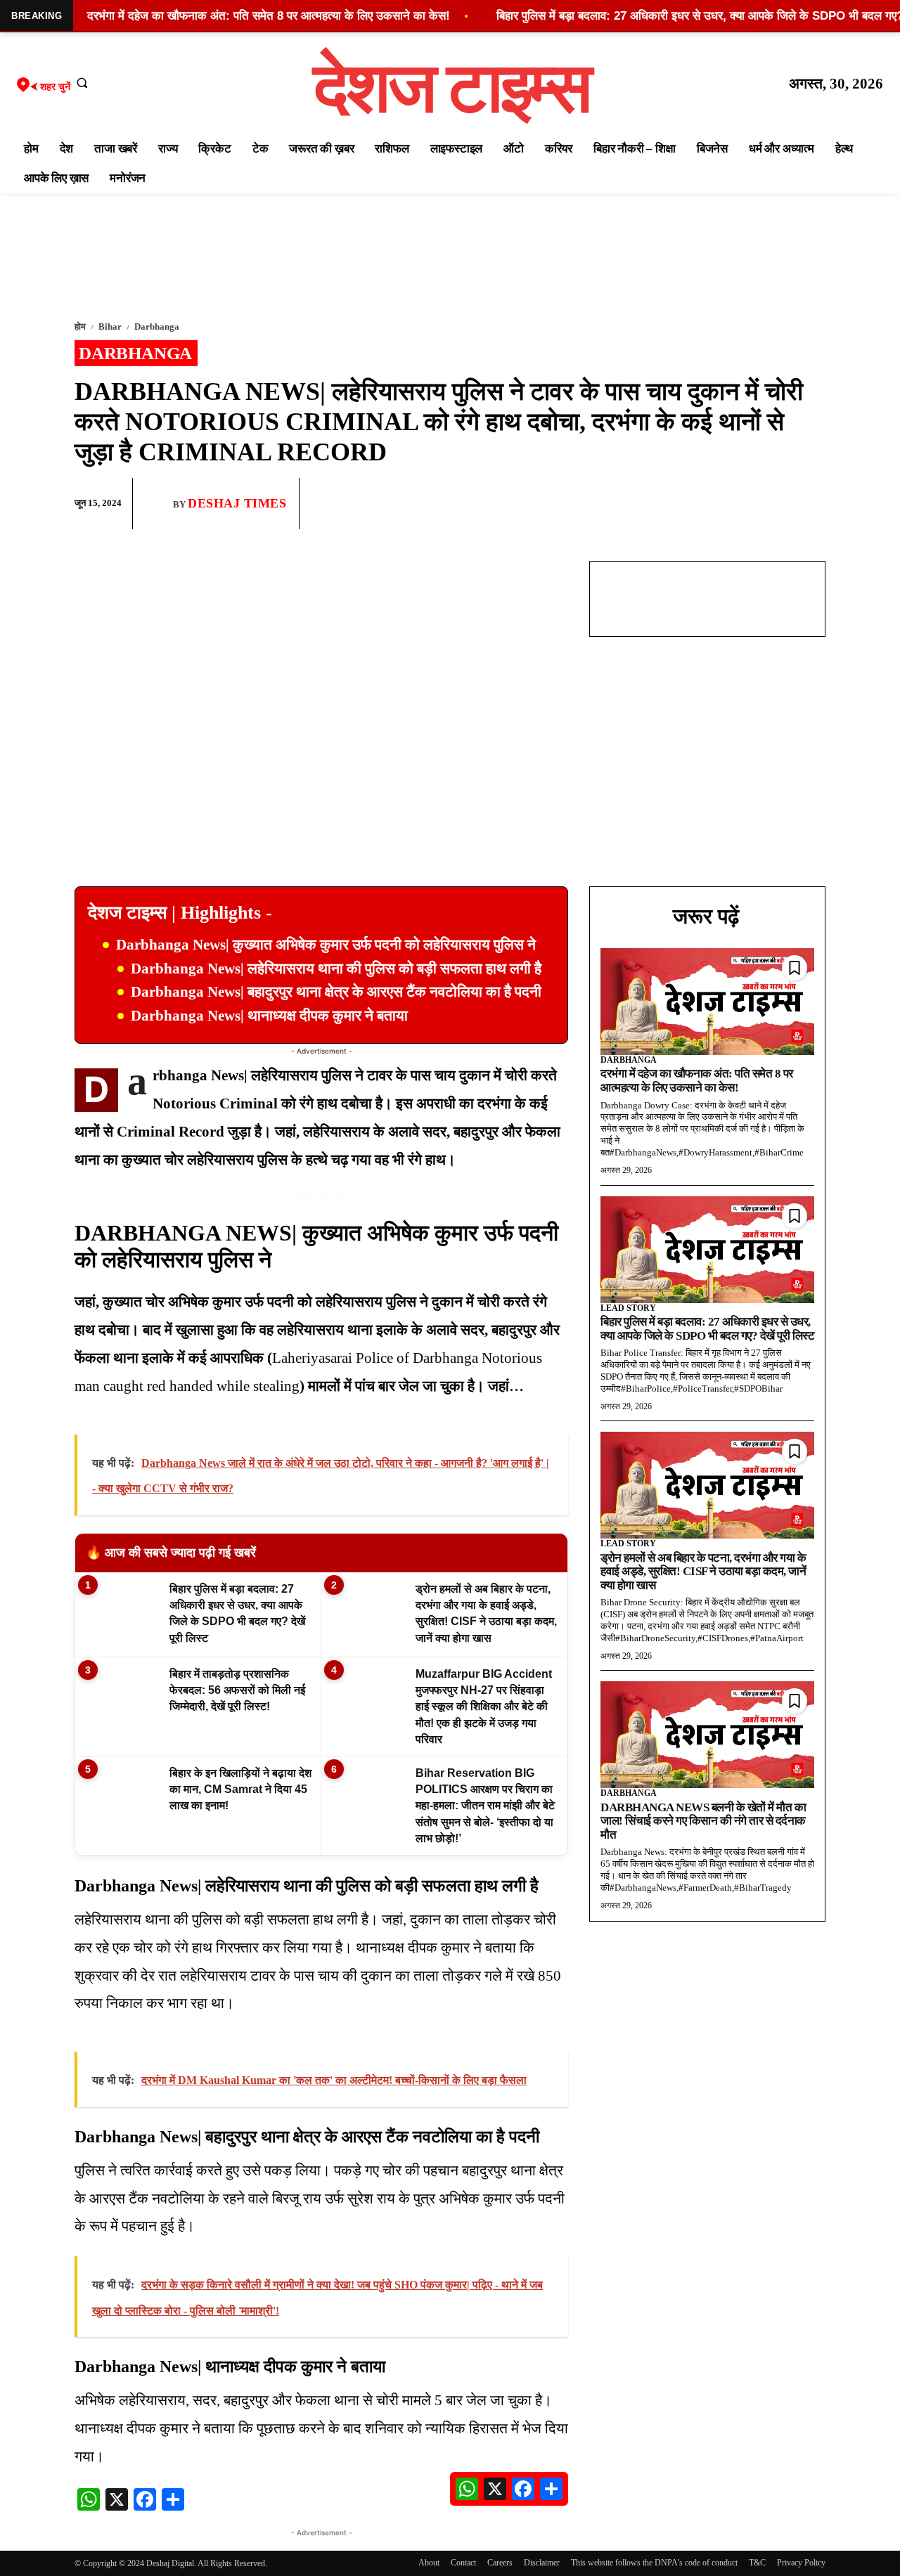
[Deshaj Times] (158, 503)
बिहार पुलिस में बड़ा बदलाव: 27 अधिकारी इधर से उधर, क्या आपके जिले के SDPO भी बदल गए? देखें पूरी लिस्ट (707, 1329)
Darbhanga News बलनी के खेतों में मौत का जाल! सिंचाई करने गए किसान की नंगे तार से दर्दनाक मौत (703, 1821)
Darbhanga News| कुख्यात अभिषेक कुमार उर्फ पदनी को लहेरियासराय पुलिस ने (326, 945)
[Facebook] (713, 504)
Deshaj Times (237, 503)
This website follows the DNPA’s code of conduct (654, 2563)
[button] (82, 82)
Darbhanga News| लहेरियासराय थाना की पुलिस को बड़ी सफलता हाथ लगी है (336, 969)
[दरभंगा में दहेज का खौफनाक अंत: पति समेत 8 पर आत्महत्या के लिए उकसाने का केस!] (707, 1002)
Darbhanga (157, 326)
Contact (463, 2563)
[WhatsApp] (745, 504)
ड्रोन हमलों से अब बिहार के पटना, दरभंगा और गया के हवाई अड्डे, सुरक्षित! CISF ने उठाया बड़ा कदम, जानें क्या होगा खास (703, 1572)
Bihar (110, 326)
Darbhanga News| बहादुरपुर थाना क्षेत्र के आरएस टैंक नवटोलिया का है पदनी (336, 992)
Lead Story (628, 1308)
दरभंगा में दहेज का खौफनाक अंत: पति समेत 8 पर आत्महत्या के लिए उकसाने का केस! (697, 1081)
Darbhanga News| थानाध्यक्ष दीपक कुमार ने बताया (269, 1016)
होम (80, 326)
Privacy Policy (801, 2563)
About (429, 2563)
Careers (500, 2563)
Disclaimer (542, 2563)
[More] (811, 504)
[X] (778, 504)
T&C (757, 2563)
